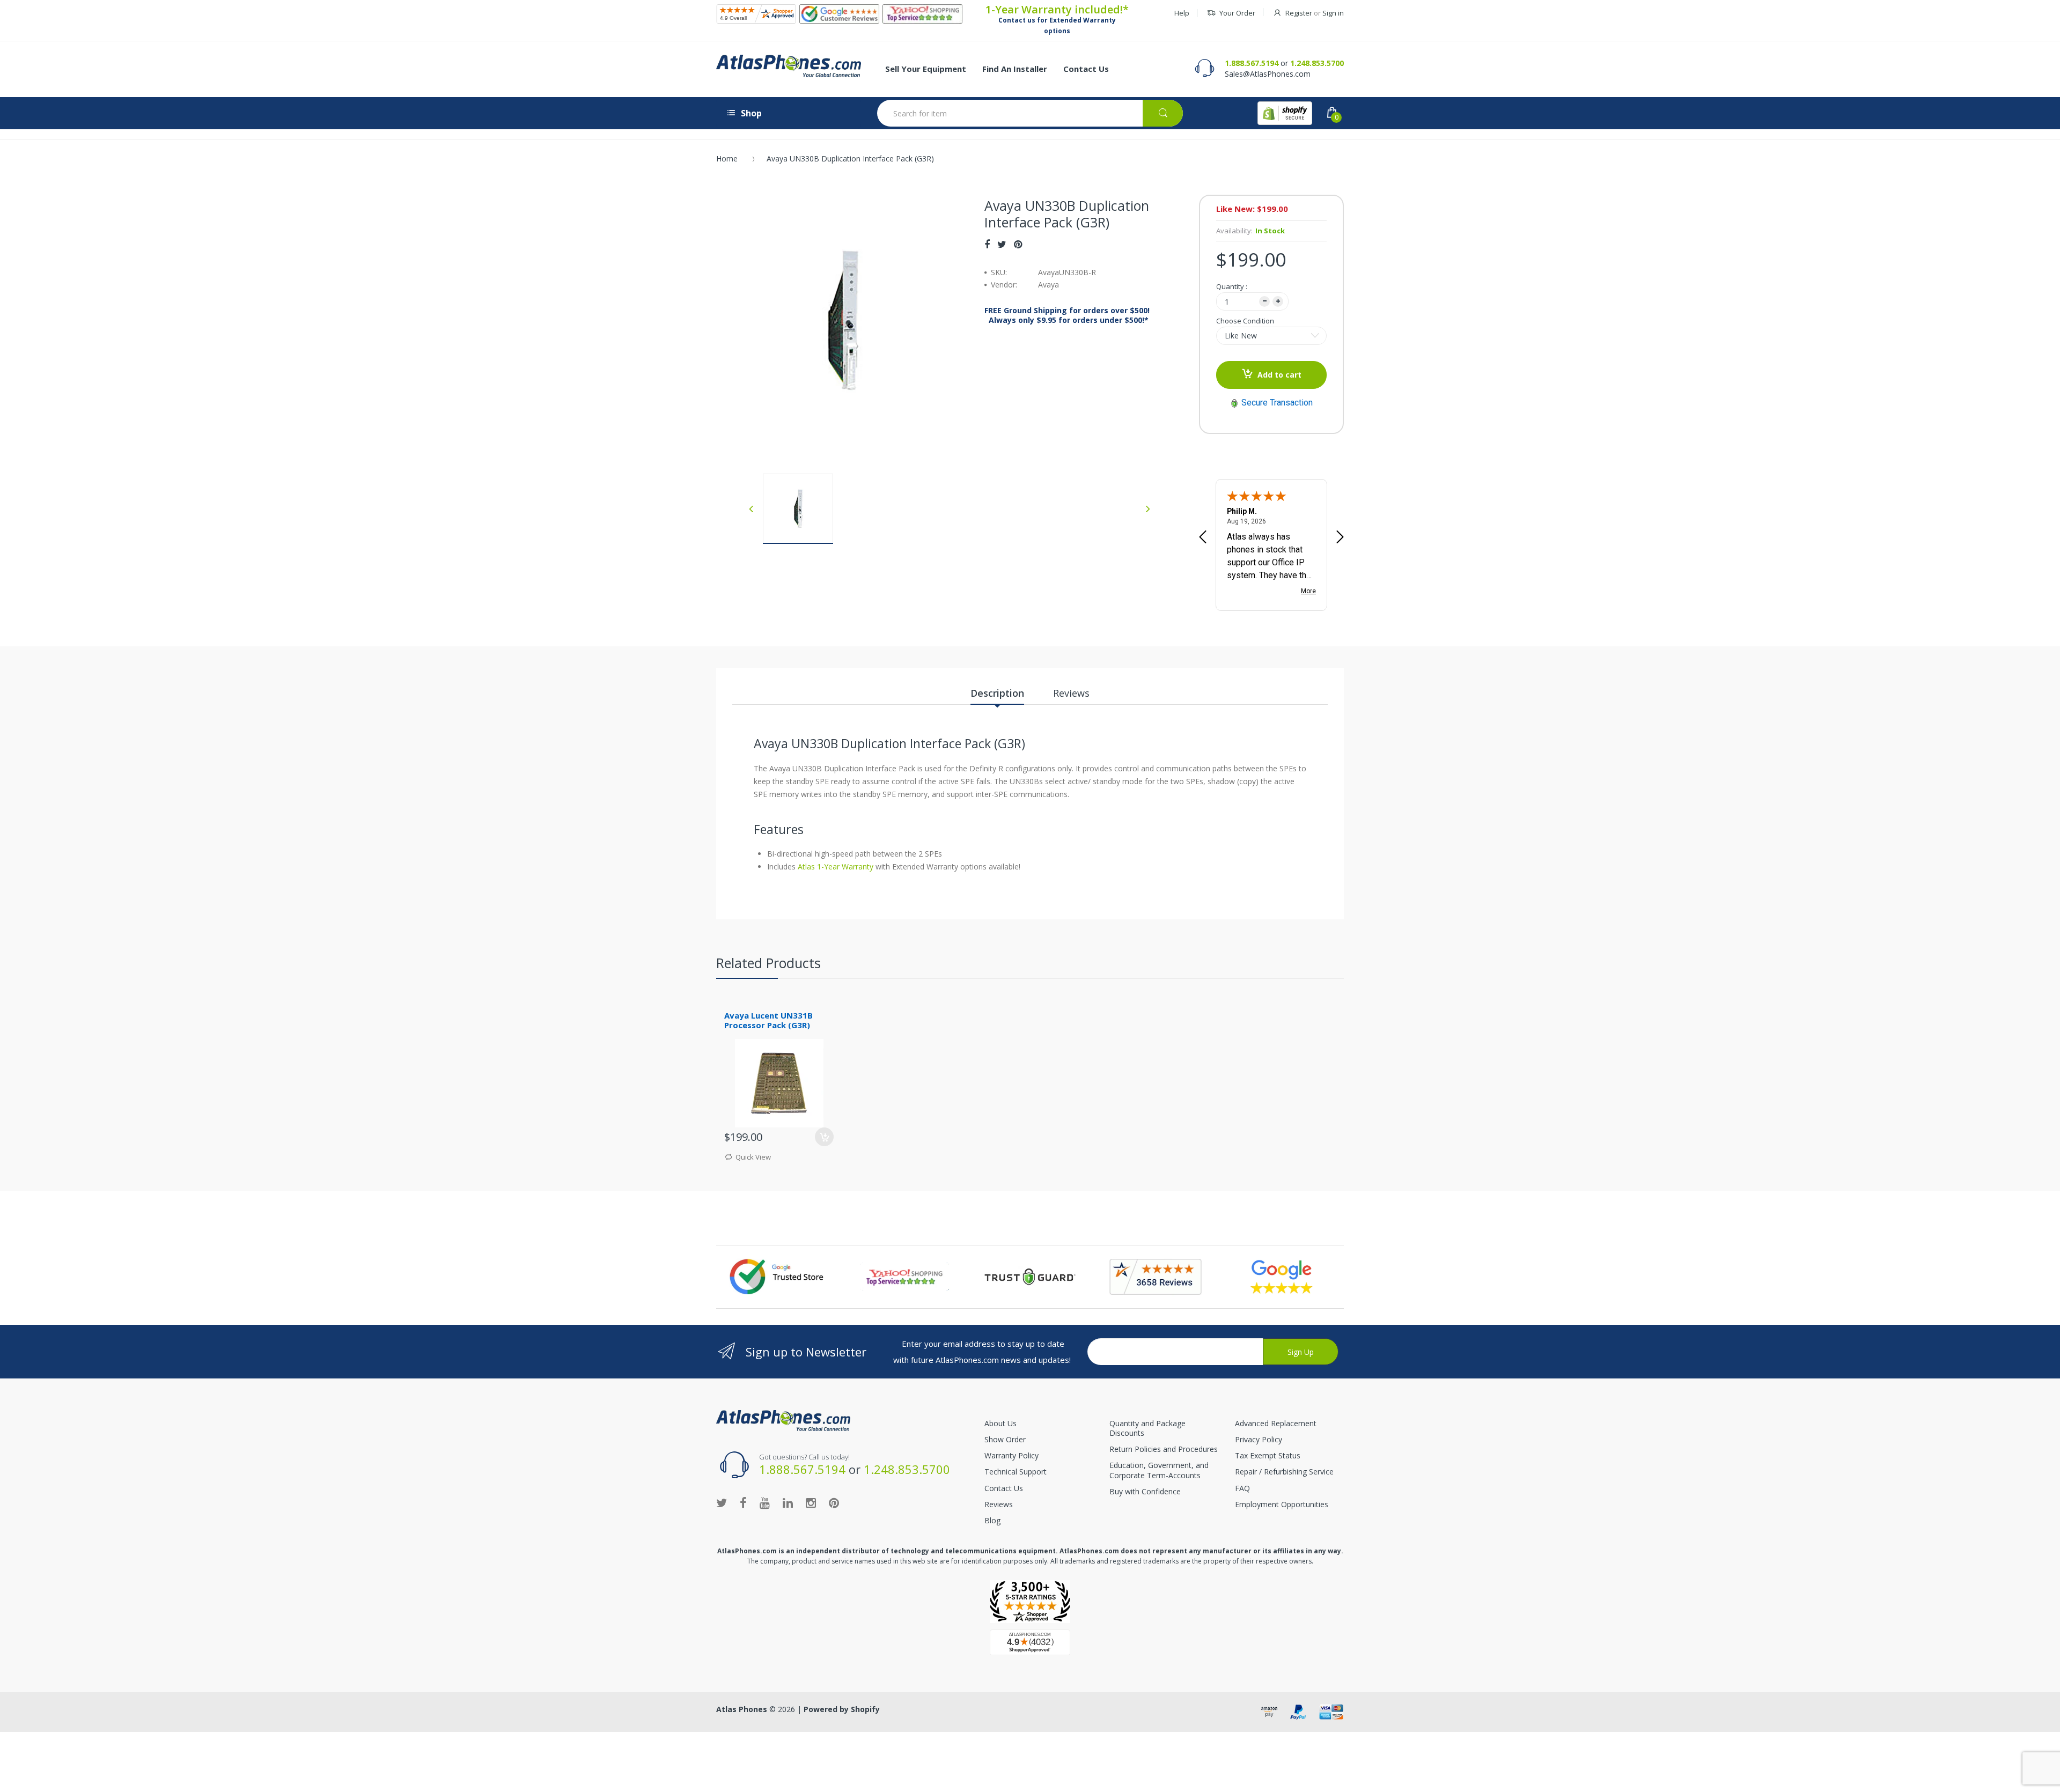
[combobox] (1030, 113)
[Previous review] (1203, 538)
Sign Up (1301, 1352)
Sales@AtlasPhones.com (1268, 74)
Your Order (1237, 13)
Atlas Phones (742, 1709)
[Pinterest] (1018, 244)
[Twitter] (1002, 244)
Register (1299, 13)
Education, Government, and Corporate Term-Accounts (1159, 1470)
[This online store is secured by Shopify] (1285, 113)
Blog (992, 1520)
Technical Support (1016, 1472)
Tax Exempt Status (1268, 1455)
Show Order (1005, 1439)
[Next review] (1340, 538)
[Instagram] (811, 1502)
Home (727, 158)
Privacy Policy (1259, 1439)
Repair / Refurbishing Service (1284, 1472)
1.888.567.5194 (1252, 63)
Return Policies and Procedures (1164, 1449)
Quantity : (1232, 286)
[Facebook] (987, 244)
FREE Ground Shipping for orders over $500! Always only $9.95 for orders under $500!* (1067, 315)
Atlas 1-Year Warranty (834, 866)
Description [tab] (997, 693)
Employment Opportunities (1282, 1504)
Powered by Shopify (842, 1709)
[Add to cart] (824, 1137)
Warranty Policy (1011, 1455)
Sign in (1333, 13)
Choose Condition (1245, 321)
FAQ (1242, 1488)
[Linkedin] (788, 1502)
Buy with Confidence (1145, 1491)
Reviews (999, 1504)
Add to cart (1279, 375)
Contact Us (1004, 1488)
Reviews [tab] (1071, 693)
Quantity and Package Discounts (1147, 1428)
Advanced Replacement (1276, 1423)
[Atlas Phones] (789, 66)
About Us (1000, 1423)
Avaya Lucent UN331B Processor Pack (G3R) (768, 1020)
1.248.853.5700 (1317, 63)
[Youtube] (765, 1502)
